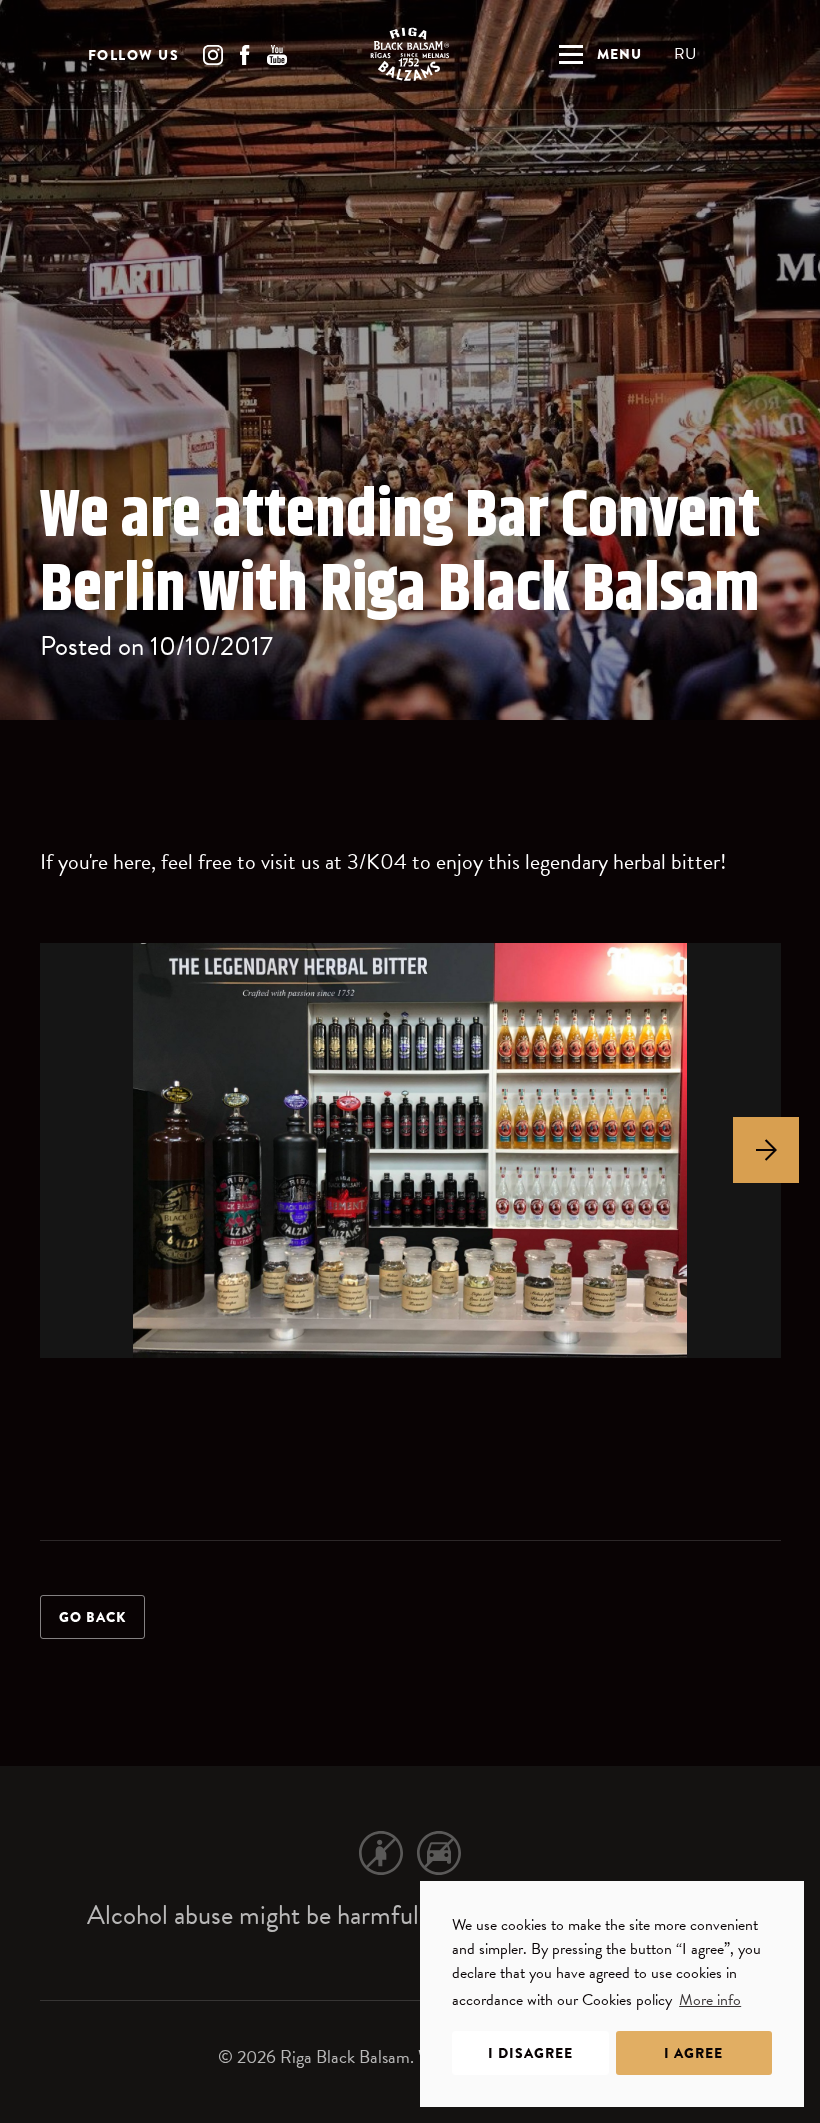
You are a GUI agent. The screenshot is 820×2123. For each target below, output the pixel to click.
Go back (92, 1617)
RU (685, 54)
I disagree (530, 2053)
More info (710, 2000)
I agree (693, 2053)
